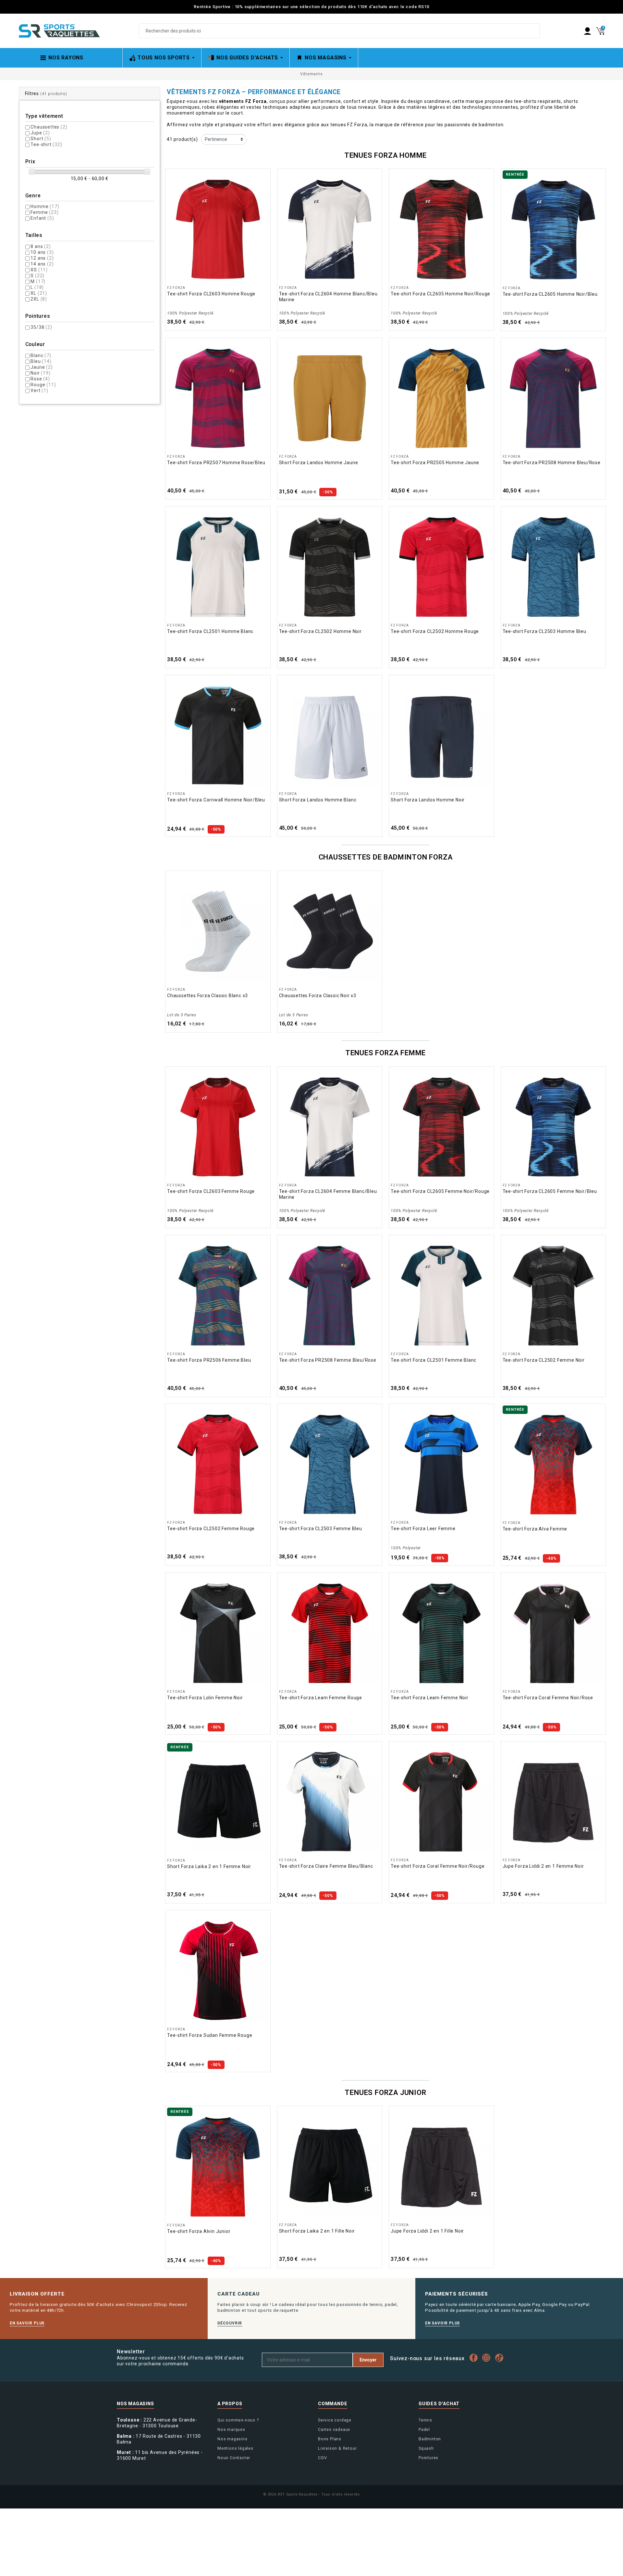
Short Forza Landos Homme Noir (428, 800)
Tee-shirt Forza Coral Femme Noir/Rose (548, 1698)
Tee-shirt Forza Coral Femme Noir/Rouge (438, 1866)
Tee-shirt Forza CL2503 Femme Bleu (321, 1529)
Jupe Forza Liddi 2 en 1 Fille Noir (427, 2231)
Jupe (40, 133)
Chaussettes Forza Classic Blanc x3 (208, 996)
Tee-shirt (46, 144)
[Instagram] (488, 2358)
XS (39, 270)
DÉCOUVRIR (230, 2323)
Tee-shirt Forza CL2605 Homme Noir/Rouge (440, 294)
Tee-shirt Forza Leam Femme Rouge (321, 1698)
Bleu (41, 361)
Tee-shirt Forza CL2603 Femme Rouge (211, 1191)
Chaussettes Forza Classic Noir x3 (318, 996)
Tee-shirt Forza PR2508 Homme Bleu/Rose (552, 463)
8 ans (41, 246)
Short (41, 139)
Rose (40, 379)
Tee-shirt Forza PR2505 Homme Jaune (435, 463)
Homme (45, 206)
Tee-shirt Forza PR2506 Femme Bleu (209, 1360)
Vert (39, 390)
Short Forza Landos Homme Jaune (319, 463)
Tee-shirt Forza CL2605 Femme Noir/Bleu (550, 1191)
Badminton (430, 2439)
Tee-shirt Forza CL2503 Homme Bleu (544, 631)
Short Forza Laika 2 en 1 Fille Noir (317, 2231)
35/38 (41, 327)
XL (39, 293)
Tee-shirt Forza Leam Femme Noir (430, 1698)
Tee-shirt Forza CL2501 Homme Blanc (210, 631)
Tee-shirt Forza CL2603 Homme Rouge (211, 294)
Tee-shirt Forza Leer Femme (423, 1529)
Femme (44, 212)
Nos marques (231, 2429)
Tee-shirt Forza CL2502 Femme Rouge (211, 1529)
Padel (424, 2429)
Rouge (43, 385)
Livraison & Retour (337, 2448)
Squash (426, 2448)
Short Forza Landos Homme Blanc (318, 800)
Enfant (42, 218)
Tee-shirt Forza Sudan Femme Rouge (210, 2035)
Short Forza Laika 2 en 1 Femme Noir (209, 1866)
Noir (40, 373)
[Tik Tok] (501, 2358)
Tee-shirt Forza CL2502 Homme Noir (320, 631)
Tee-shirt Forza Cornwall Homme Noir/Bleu (216, 800)
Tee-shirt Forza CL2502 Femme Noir (544, 1360)
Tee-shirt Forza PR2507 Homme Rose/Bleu (216, 463)
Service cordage (335, 2420)
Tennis (425, 2420)
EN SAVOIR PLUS (27, 2323)
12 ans (42, 258)
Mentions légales (235, 2448)
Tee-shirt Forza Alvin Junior (199, 2231)
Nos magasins (232, 2439)
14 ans (42, 264)
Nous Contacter (234, 2458)
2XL (39, 299)
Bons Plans (330, 2439)
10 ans (42, 252)
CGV (322, 2458)
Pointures (428, 2458)
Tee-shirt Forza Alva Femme (535, 1529)
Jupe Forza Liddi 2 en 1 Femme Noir (543, 1866)
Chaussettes (49, 127)
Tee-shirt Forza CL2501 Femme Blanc (434, 1360)
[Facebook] (475, 2358)
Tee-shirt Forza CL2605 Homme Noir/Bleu (550, 294)
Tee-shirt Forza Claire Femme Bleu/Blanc (326, 1866)
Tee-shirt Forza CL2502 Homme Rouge (435, 631)
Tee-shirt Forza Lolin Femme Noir (205, 1698)
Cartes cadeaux (334, 2429)
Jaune (42, 367)
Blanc (41, 355)
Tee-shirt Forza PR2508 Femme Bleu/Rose (328, 1360)
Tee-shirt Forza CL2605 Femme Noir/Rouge (440, 1191)
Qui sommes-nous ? (238, 2420)
